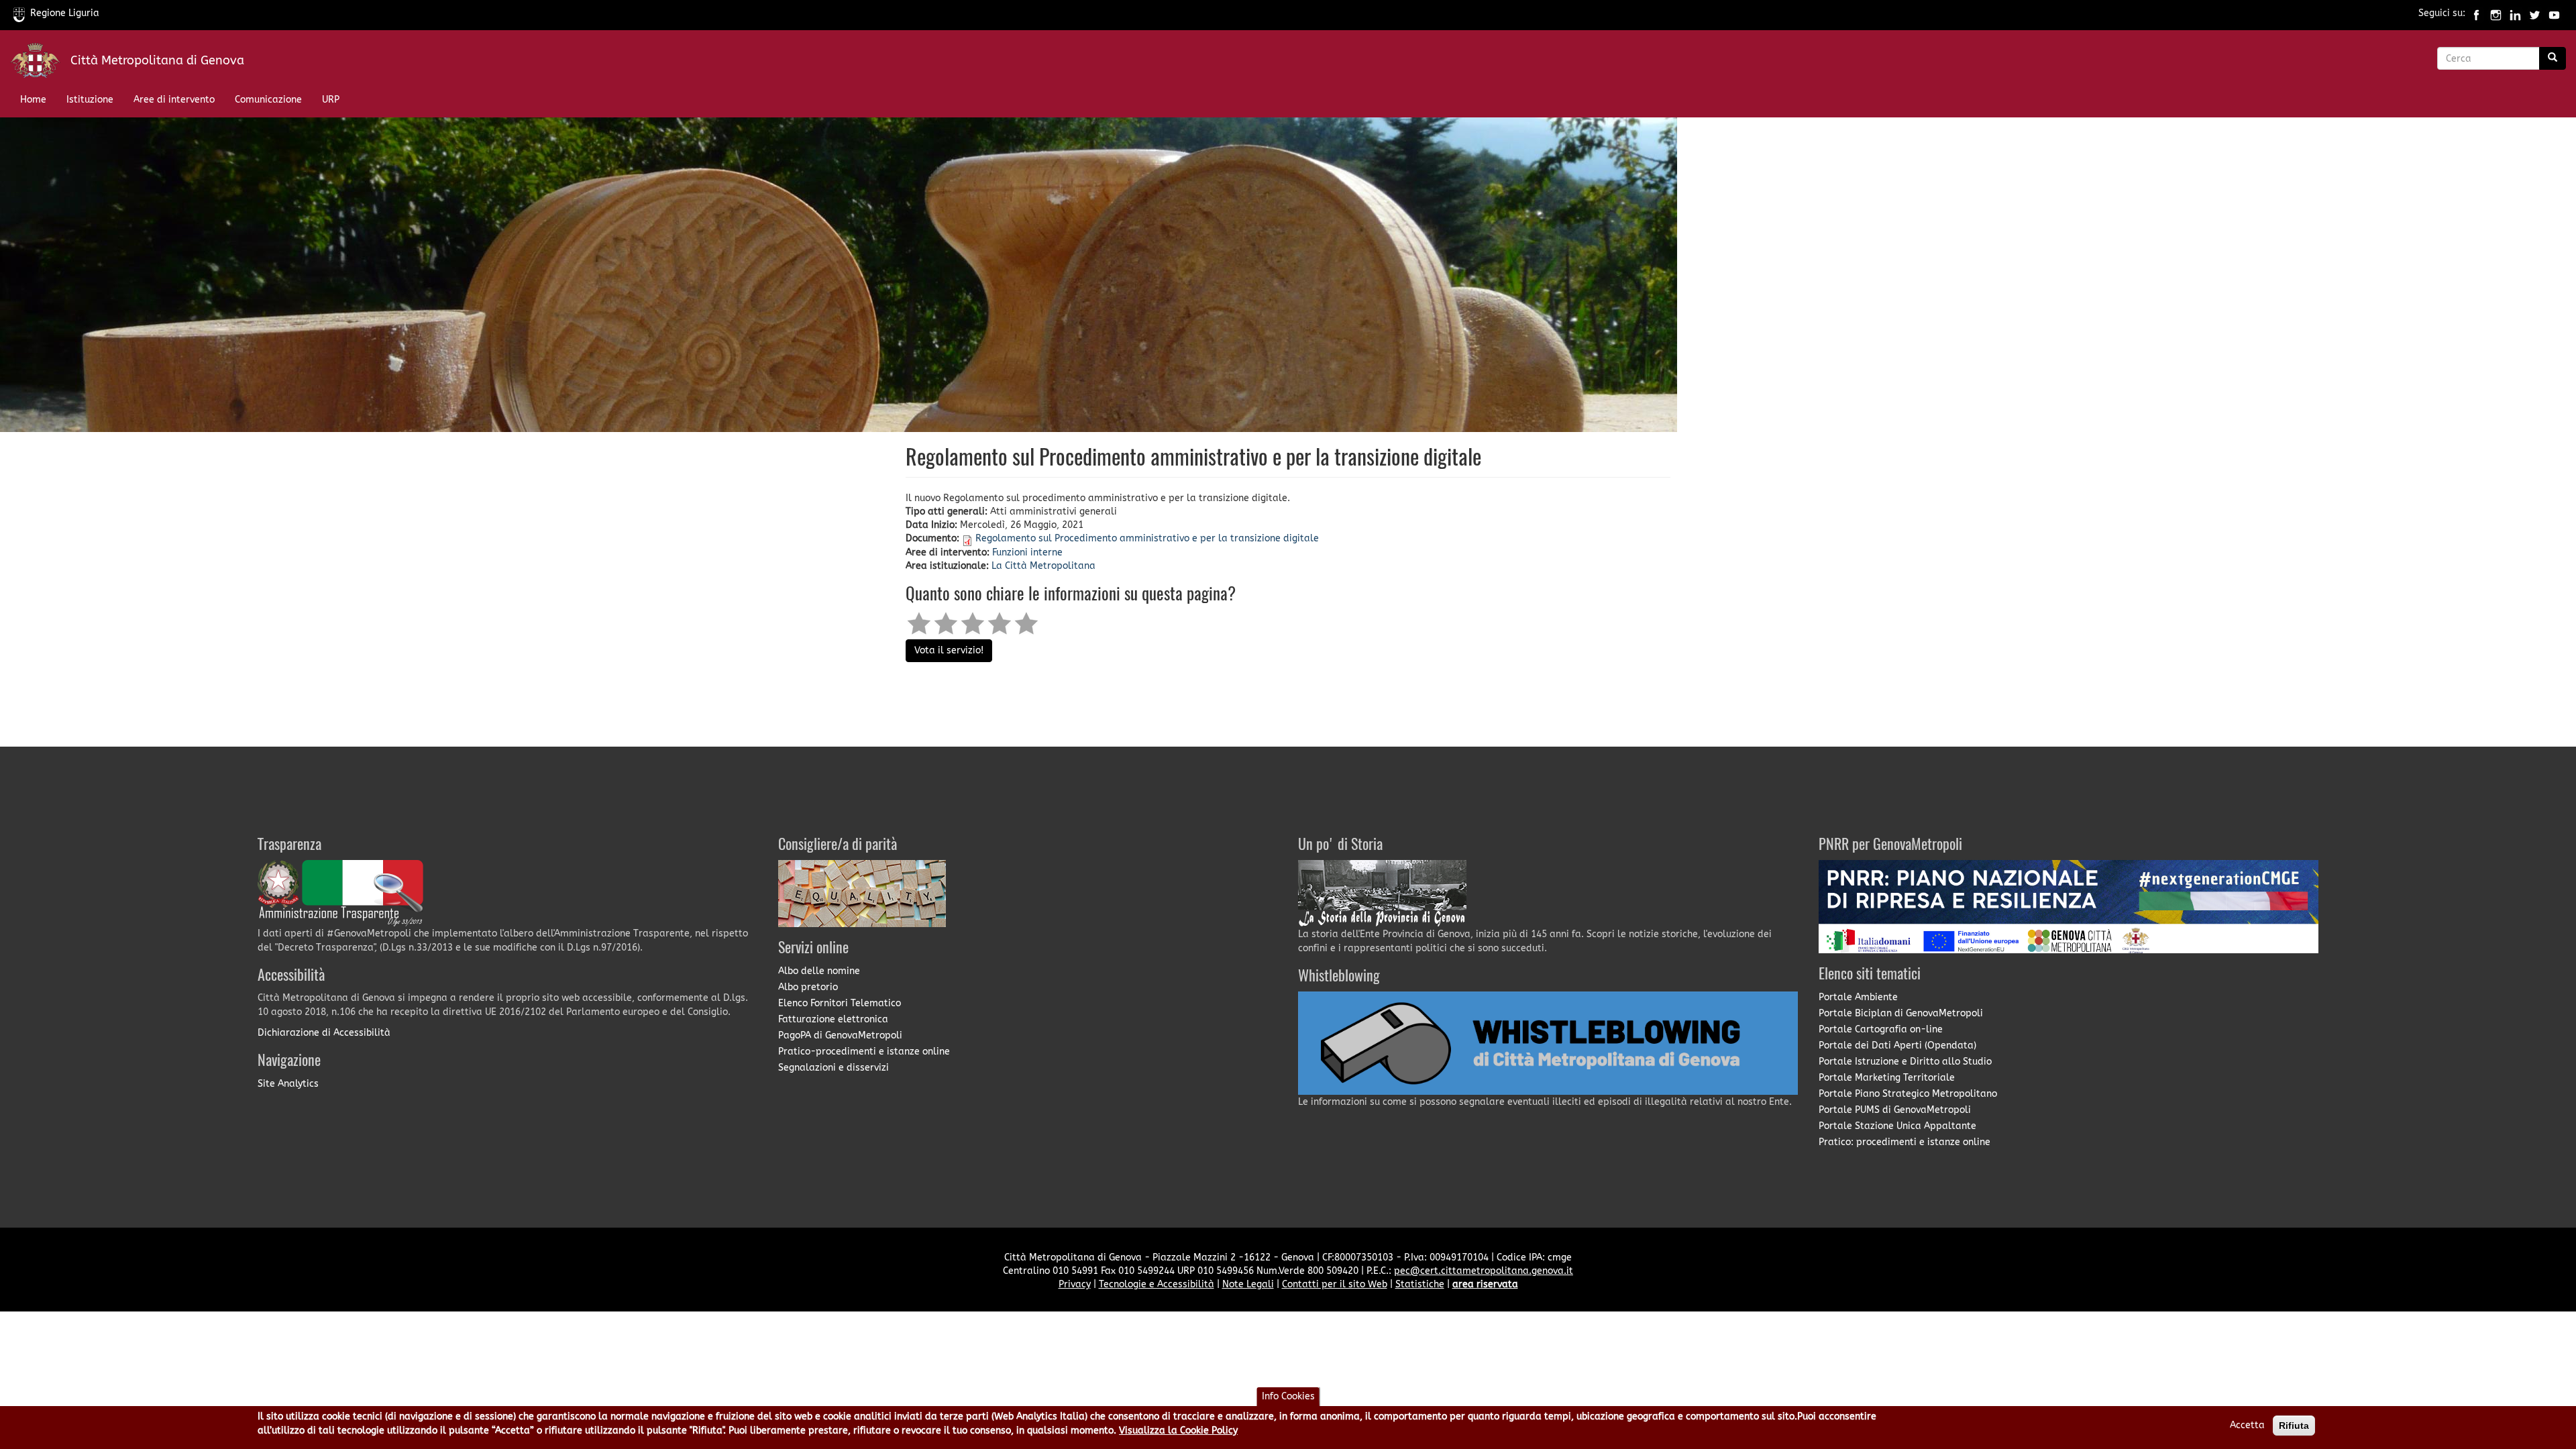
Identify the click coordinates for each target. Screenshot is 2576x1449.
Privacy (1075, 1284)
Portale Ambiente (1858, 997)
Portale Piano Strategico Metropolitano (1908, 1094)
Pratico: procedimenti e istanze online (1904, 1142)
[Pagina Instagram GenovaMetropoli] (2496, 13)
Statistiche (1420, 1284)
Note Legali (1248, 1284)
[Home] (40, 63)
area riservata (1485, 1284)
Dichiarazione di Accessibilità (324, 1033)
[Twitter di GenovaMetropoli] (2535, 13)
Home (33, 100)
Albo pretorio (808, 987)
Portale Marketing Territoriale (1887, 1078)
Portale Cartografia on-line (1881, 1029)
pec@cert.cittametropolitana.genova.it (1484, 1271)
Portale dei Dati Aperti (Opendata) (1897, 1045)
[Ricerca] (2553, 58)
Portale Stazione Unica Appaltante (1897, 1126)
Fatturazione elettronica (833, 1019)
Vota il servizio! (949, 650)
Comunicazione (268, 100)
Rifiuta (2294, 1426)
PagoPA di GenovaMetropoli (840, 1035)
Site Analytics (288, 1084)
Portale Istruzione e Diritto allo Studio (1905, 1062)
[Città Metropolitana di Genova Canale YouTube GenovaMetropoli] (2554, 13)
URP (331, 100)
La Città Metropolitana (1043, 566)
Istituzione (90, 100)
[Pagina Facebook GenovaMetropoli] (2476, 13)
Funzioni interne (1027, 552)
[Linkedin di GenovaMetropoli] (2515, 13)
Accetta (2247, 1425)
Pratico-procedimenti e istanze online (864, 1052)
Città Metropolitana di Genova (157, 60)
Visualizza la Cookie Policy (1178, 1431)
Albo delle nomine (819, 971)
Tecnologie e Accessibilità (1157, 1284)
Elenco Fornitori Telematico (840, 1003)
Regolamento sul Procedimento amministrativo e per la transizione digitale (1147, 538)
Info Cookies (1288, 1396)
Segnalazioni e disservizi (834, 1068)
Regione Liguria (65, 13)
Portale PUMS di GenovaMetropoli (1895, 1110)
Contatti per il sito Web (1335, 1284)
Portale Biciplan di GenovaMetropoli (1901, 1013)
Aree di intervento (174, 100)
